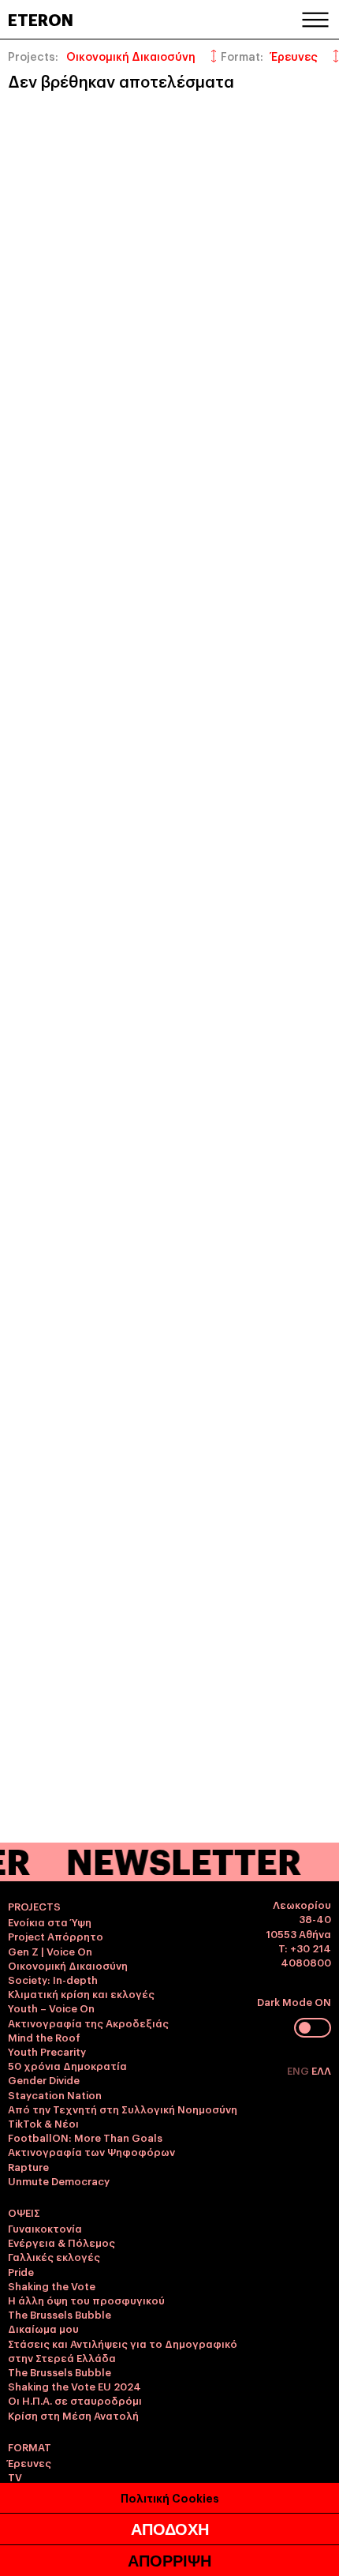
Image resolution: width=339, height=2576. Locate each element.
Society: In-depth (53, 1979)
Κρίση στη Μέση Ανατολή (73, 2415)
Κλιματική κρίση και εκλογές (81, 1993)
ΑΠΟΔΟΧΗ (170, 2529)
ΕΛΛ (321, 2070)
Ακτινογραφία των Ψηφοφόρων (91, 2151)
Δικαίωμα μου (43, 2328)
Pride (21, 2271)
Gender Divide (44, 2079)
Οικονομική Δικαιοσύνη (68, 1965)
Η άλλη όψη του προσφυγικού (86, 2300)
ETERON (41, 19)
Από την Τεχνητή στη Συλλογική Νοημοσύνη (123, 2109)
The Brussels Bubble (60, 2314)
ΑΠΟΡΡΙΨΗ (169, 2561)
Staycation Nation (55, 2094)
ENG (299, 2070)
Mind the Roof (44, 2037)
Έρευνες (30, 2462)
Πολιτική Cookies (170, 2497)
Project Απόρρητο (56, 1936)
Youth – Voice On (51, 2008)
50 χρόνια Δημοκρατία (67, 2065)
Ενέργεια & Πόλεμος (61, 2242)
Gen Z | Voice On (50, 1951)
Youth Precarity (47, 2051)
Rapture (28, 2166)
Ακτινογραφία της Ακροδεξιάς (88, 2023)
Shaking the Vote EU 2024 (75, 2386)
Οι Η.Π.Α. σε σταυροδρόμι (75, 2400)
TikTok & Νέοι (43, 2123)
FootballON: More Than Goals (85, 2137)
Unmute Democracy (59, 2180)
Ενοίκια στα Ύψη (50, 1922)
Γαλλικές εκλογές (54, 2256)
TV (15, 2477)
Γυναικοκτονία (45, 2228)
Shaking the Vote (52, 2285)
